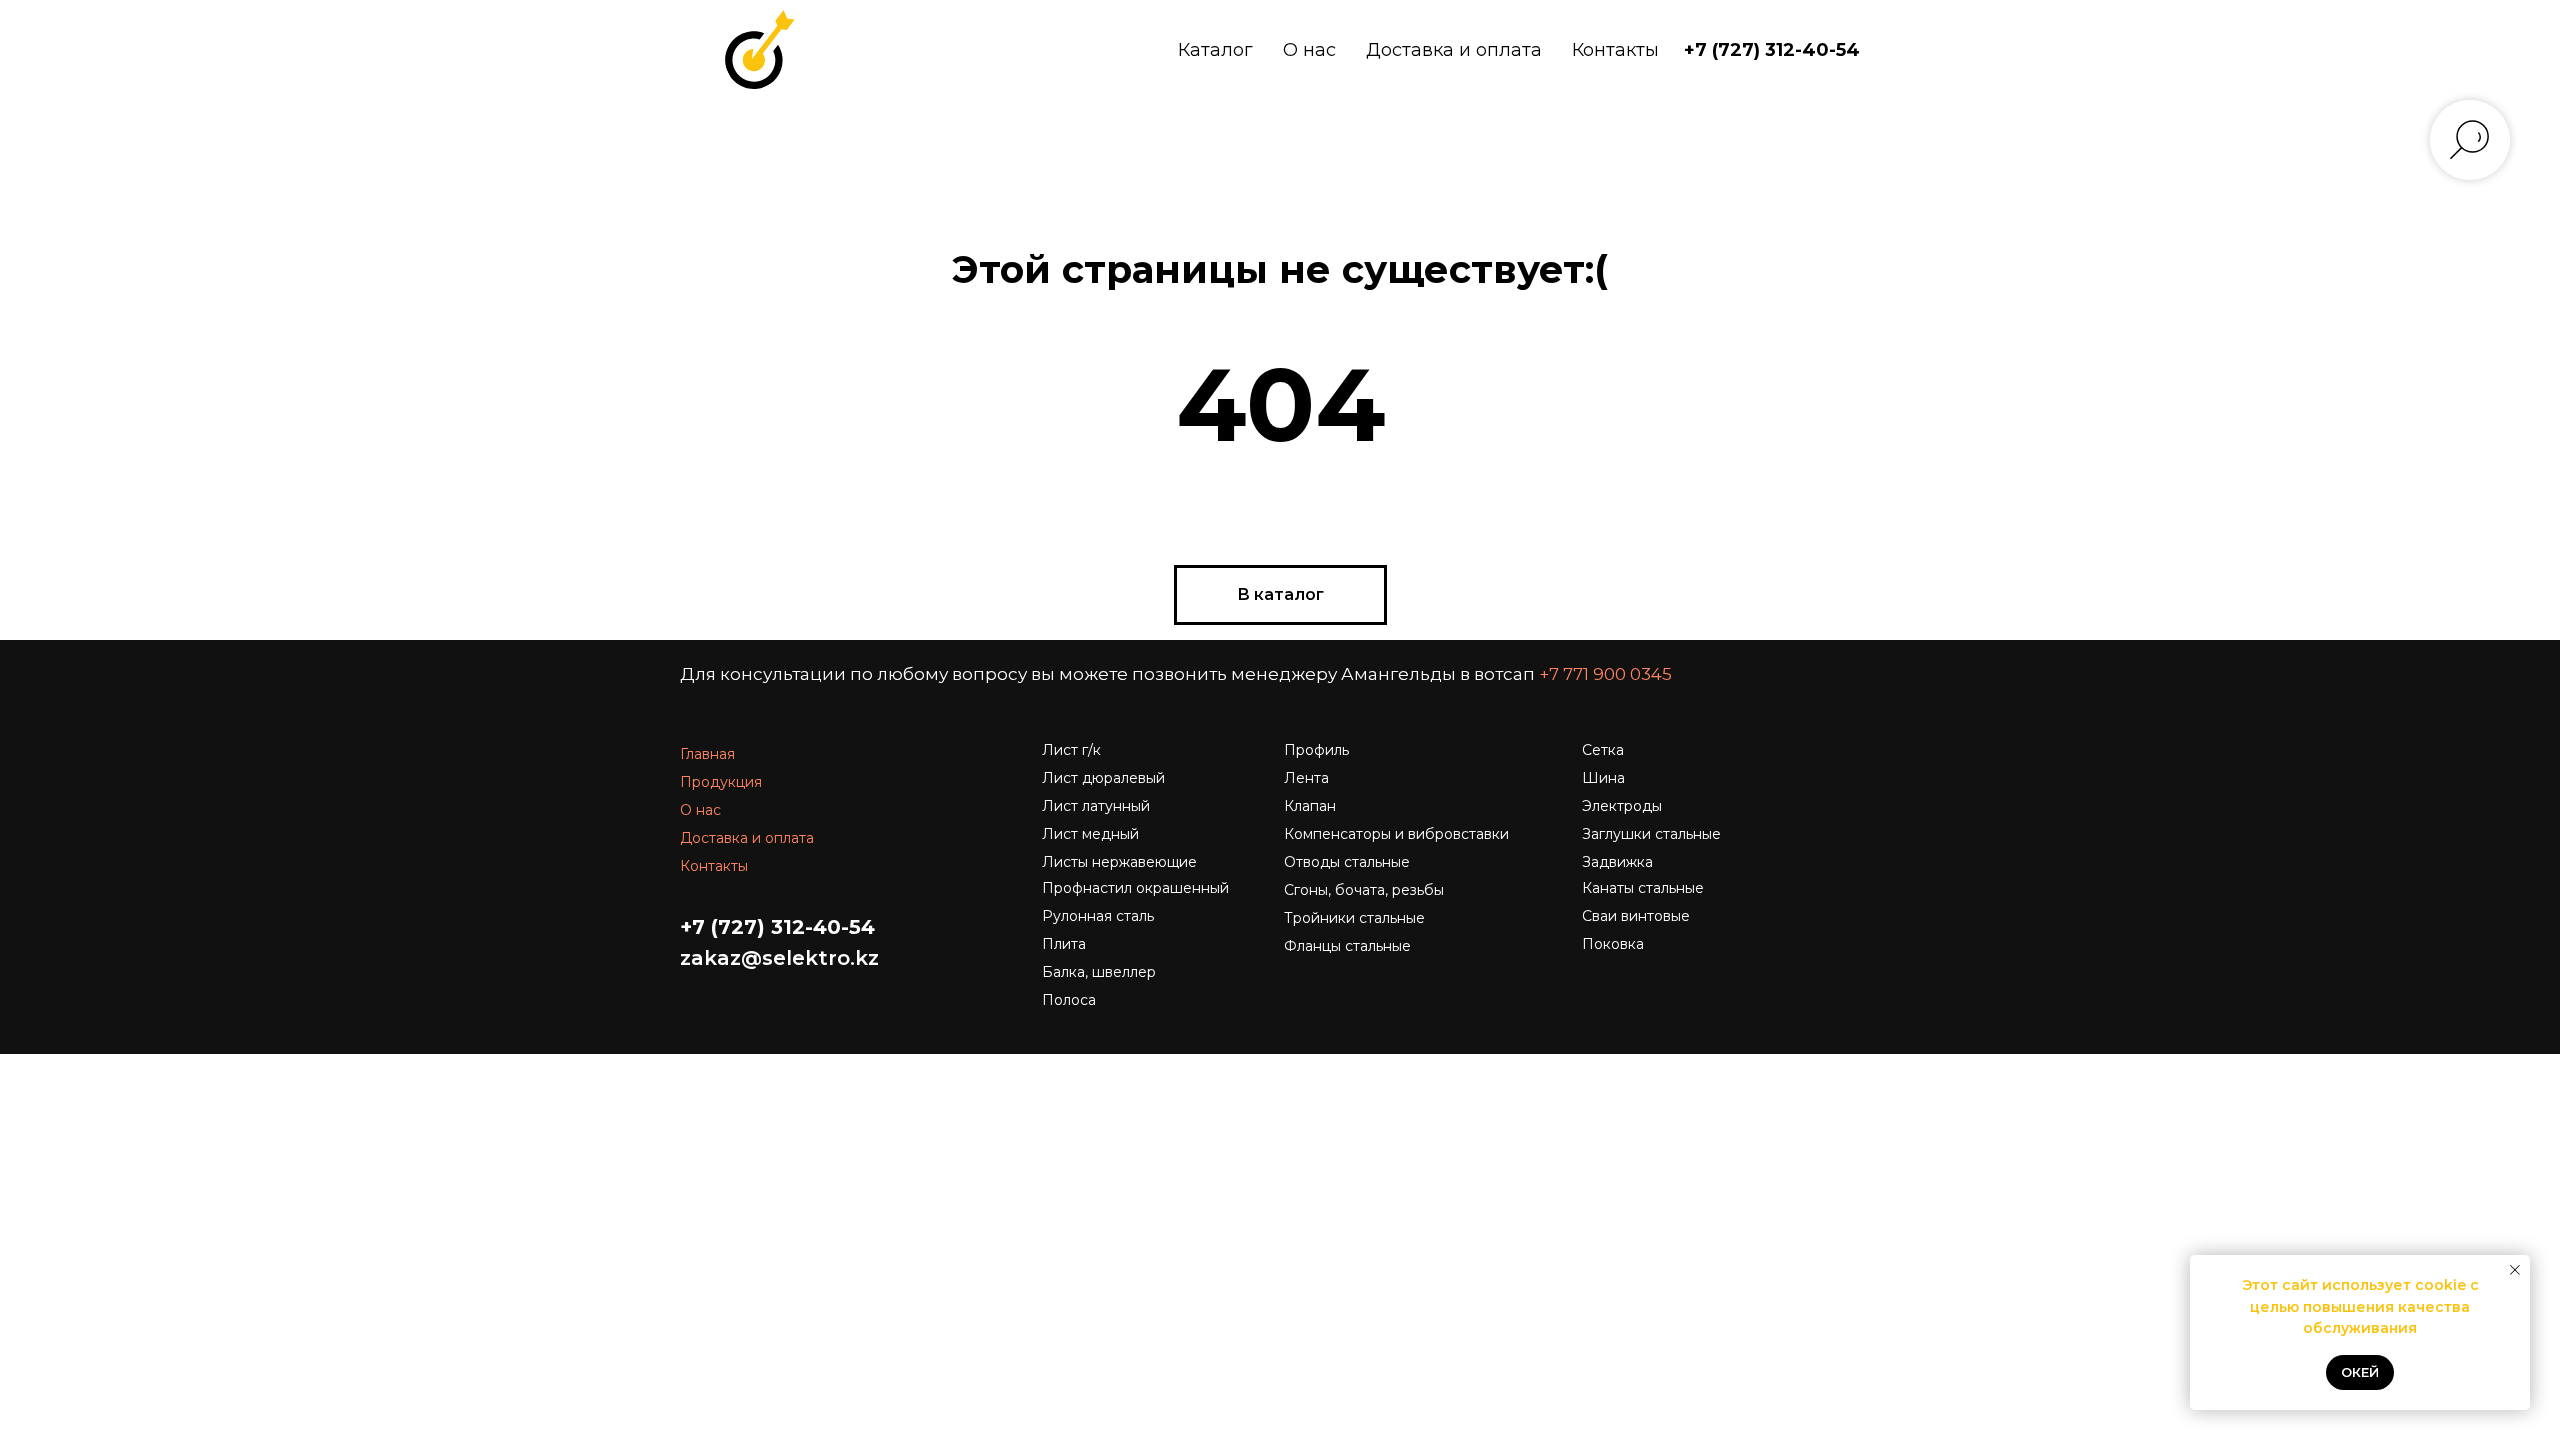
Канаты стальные (1643, 888)
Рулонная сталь (1098, 916)
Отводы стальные (1347, 862)
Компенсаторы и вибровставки (1396, 834)
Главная (707, 754)
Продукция (721, 782)
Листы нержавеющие (1119, 862)
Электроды (1622, 806)
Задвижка (1617, 862)
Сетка (1603, 750)
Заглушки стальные (1651, 834)
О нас (1309, 50)
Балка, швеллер (1099, 972)
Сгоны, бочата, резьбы (1364, 890)
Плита (1064, 944)
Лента (1306, 778)
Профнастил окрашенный (1135, 888)
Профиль (1316, 750)
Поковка (1613, 944)
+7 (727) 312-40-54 (1772, 50)
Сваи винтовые (1636, 916)
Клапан (1310, 806)
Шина (1603, 778)
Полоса (1069, 1000)
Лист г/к (1071, 750)
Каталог (1215, 50)
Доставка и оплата (1454, 50)
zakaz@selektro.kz (779, 958)
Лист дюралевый (1103, 778)
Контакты (1615, 50)
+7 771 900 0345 (1605, 674)
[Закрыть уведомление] (2515, 1270)
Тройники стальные (1354, 918)
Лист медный (1090, 834)
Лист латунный (1096, 806)
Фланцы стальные (1347, 946)
